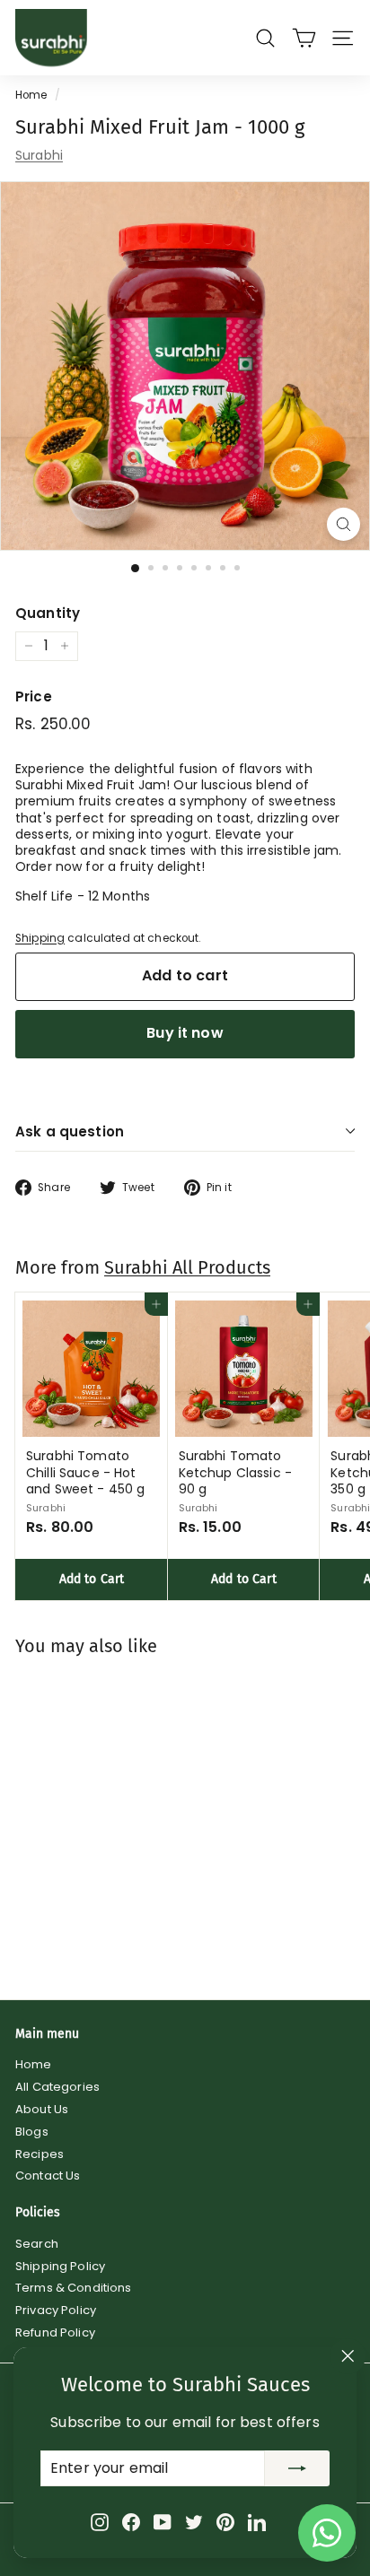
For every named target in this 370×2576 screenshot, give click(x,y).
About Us (42, 2109)
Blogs (32, 2132)
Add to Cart (92, 1579)
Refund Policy (55, 2332)
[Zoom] (344, 524)
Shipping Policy (60, 2266)
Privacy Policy (56, 2310)
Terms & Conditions (74, 2288)
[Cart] (304, 38)
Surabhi (39, 155)
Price (34, 697)
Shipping (40, 938)
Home (31, 95)
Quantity (48, 614)
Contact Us (48, 2176)
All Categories (57, 2087)
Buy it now (185, 1033)
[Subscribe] (297, 2468)
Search (37, 2244)
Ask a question (70, 1131)
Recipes (40, 2154)
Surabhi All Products (187, 1267)
